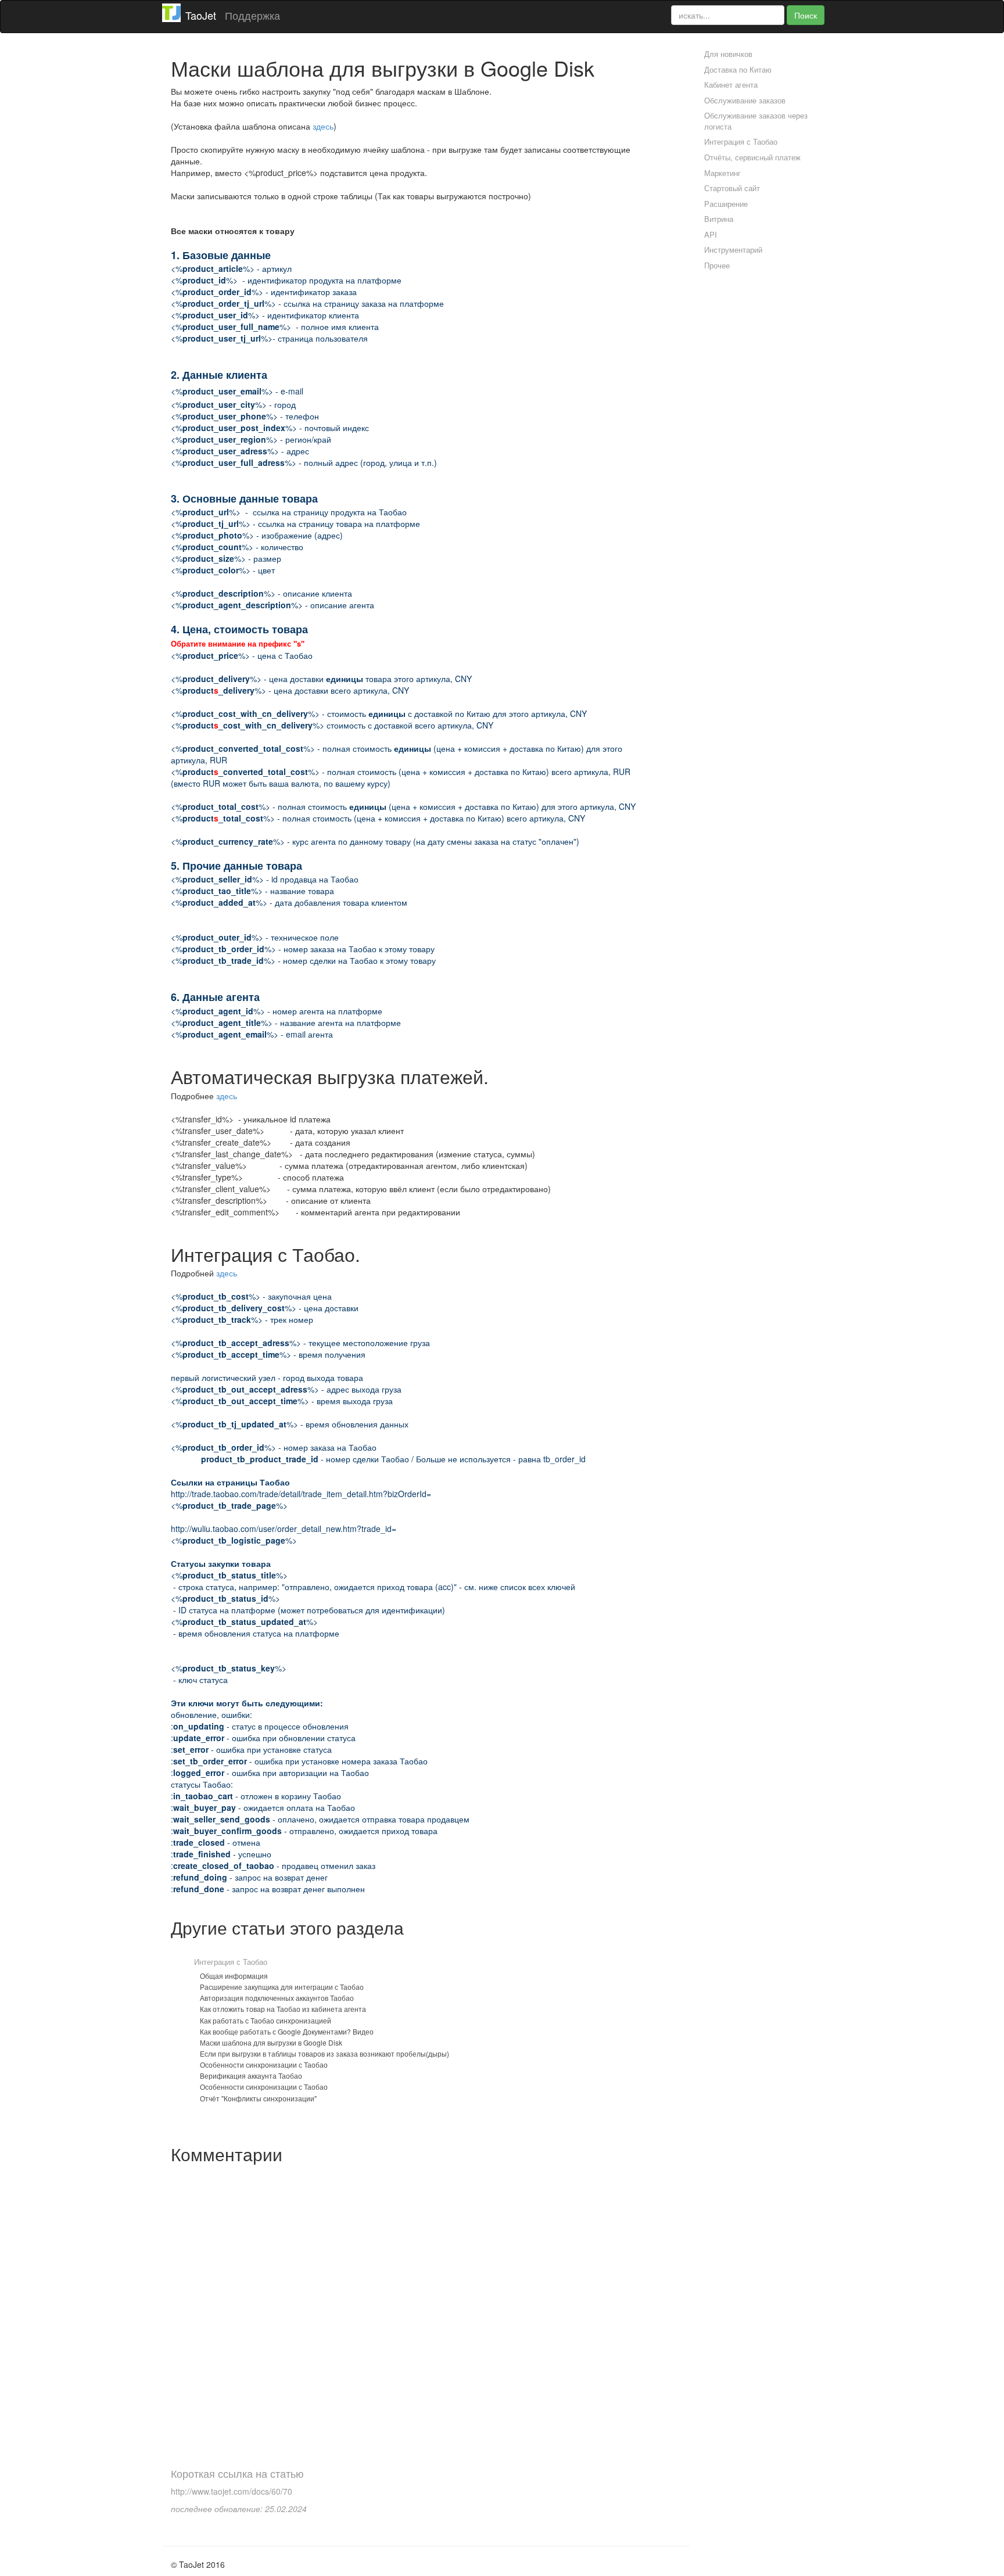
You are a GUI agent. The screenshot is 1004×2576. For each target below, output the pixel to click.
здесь (323, 126)
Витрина (719, 219)
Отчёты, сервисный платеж (752, 157)
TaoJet (201, 15)
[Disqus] (417, 2315)
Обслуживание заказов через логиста (756, 121)
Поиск (806, 15)
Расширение (726, 204)
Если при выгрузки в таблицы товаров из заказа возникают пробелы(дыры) (324, 2053)
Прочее (717, 265)
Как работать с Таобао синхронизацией (266, 2020)
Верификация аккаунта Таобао (251, 2075)
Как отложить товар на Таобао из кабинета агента (283, 2009)
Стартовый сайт (732, 188)
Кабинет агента (731, 85)
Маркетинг (722, 173)
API (711, 234)
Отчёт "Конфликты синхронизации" (258, 2098)
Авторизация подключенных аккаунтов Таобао (277, 1998)
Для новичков (728, 54)
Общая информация (234, 1976)
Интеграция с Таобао (231, 1962)
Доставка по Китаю (738, 69)
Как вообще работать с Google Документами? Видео (287, 2031)
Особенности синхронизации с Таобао (264, 2064)
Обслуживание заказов (745, 100)
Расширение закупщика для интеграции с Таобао (282, 1987)
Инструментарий (733, 250)
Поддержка (252, 15)
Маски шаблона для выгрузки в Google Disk (271, 2042)
